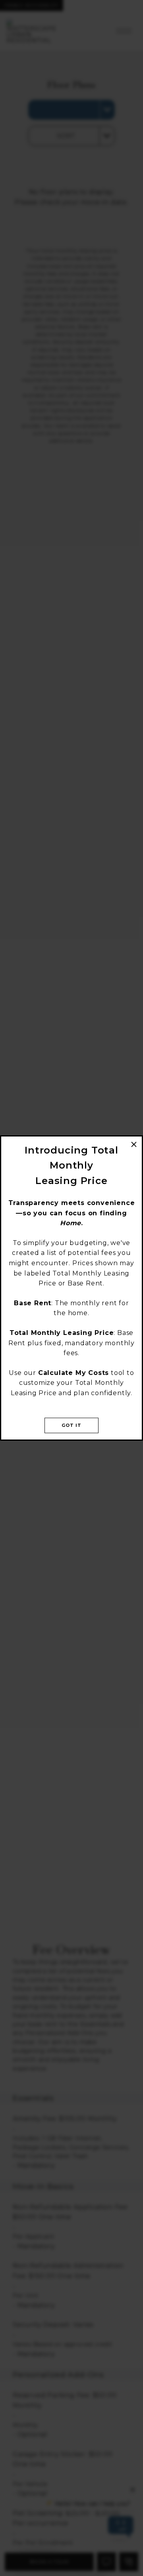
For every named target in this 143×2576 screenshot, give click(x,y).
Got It (72, 1425)
